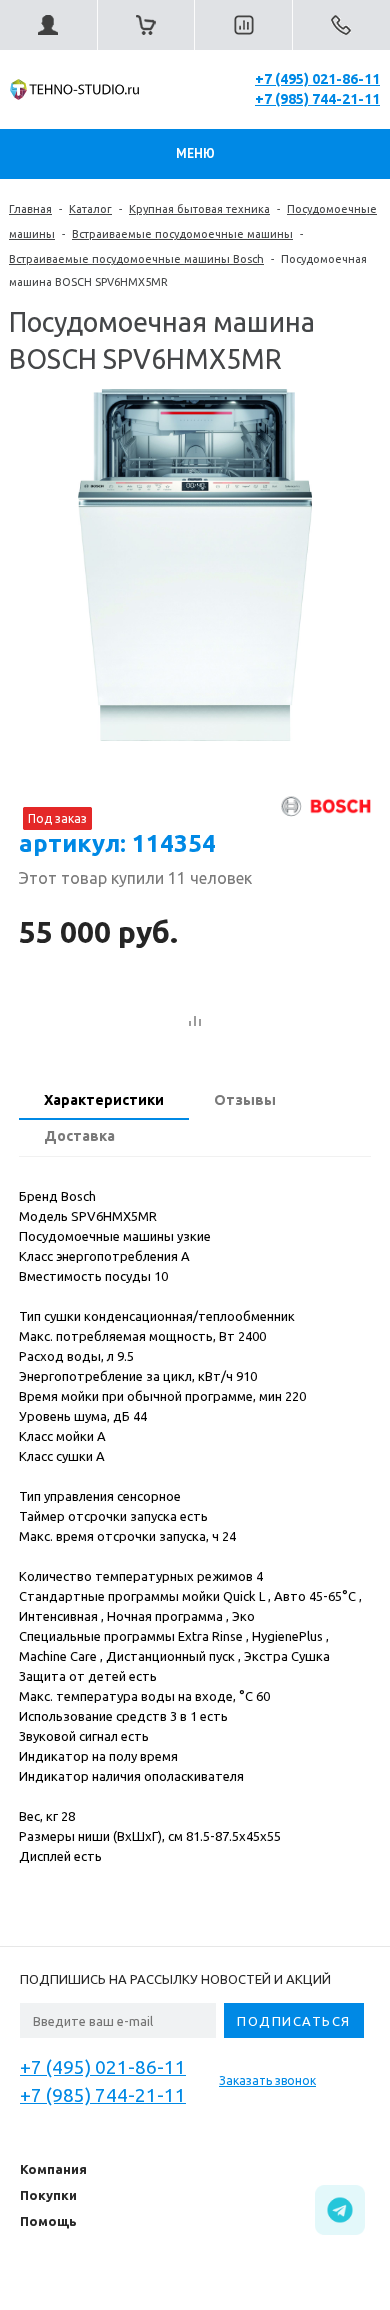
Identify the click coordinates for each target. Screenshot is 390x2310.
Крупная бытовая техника (199, 209)
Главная (30, 209)
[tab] (104, 1102)
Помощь (48, 2221)
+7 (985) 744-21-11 (317, 99)
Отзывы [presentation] (245, 1100)
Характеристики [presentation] (104, 1100)
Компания (53, 2169)
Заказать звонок (267, 2080)
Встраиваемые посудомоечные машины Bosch (136, 259)
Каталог (90, 209)
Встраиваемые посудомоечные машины (182, 234)
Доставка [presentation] (79, 1136)
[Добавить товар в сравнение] (195, 1022)
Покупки (48, 2195)
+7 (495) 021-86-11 (317, 79)
